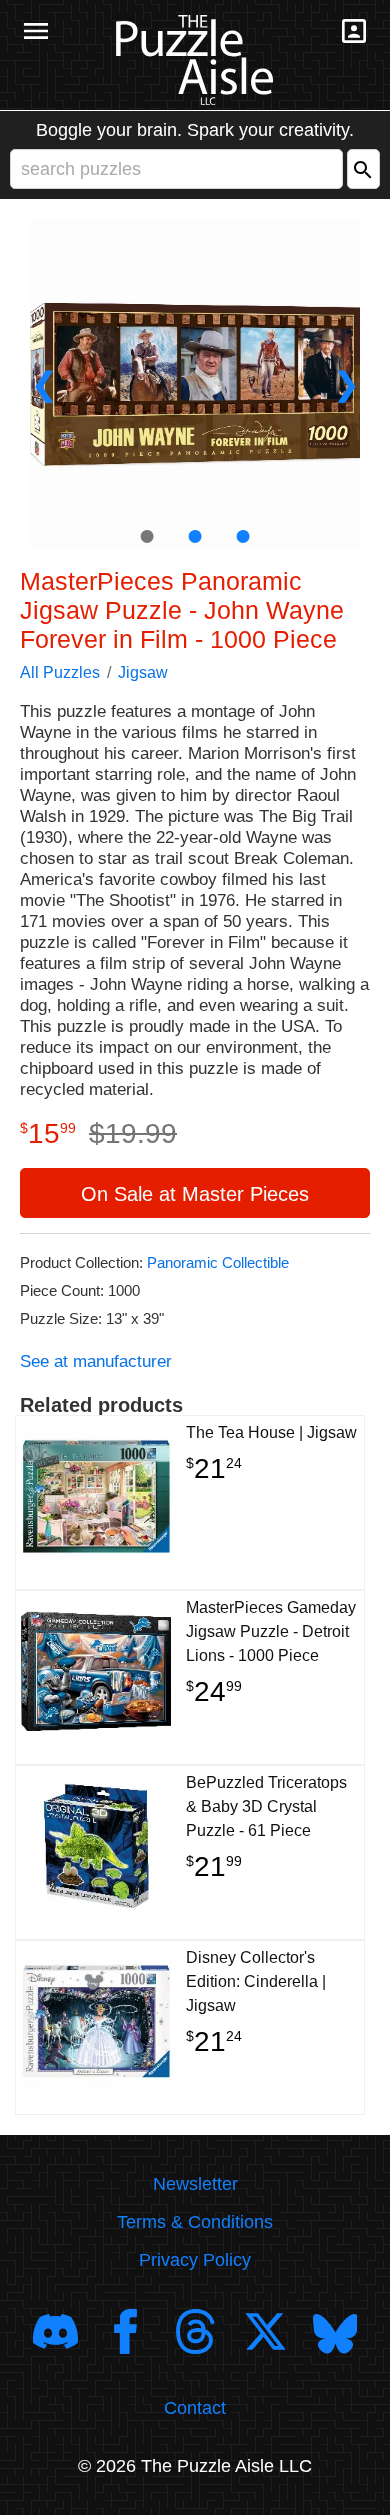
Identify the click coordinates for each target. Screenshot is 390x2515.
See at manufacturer (96, 1361)
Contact (195, 2408)
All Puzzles (60, 672)
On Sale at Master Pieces (195, 1194)
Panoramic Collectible (218, 1262)
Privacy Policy (195, 2260)
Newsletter (195, 2184)
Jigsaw (143, 672)
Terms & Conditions (195, 2222)
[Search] (363, 169)
